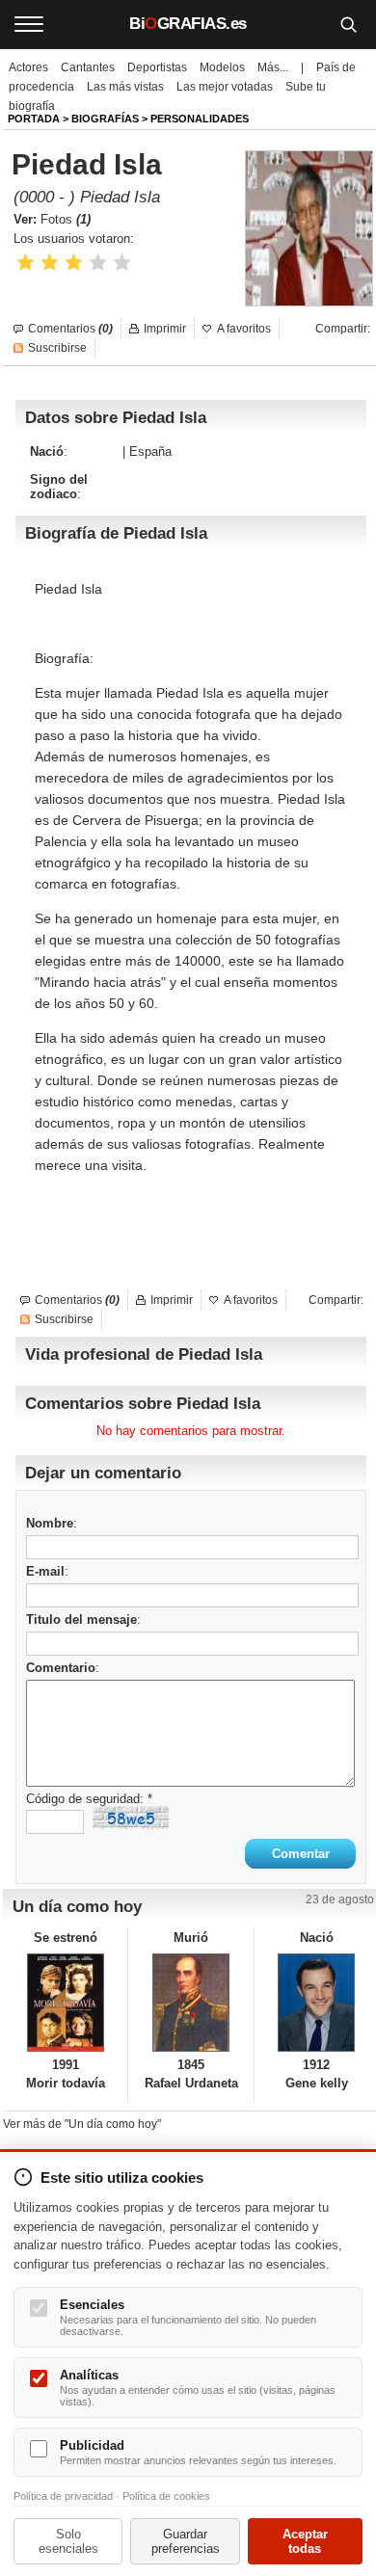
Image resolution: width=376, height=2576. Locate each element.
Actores (28, 67)
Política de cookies (166, 2496)
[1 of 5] (26, 263)
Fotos (66, 219)
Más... (273, 67)
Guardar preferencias (186, 2541)
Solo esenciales (68, 2541)
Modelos (222, 67)
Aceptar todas (305, 2541)
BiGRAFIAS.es (188, 24)
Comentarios (70, 329)
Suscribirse (57, 348)
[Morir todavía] (65, 2003)
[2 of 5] (50, 263)
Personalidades (200, 119)
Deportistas (157, 67)
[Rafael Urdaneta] (190, 2003)
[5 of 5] (122, 263)
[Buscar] (348, 24)
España (150, 451)
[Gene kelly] (317, 2003)
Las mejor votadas (225, 87)
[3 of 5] (74, 263)
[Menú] (29, 24)
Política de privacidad (63, 2496)
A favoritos (244, 329)
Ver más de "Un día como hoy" (82, 2124)
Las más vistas (125, 87)
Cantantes (88, 67)
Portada (34, 119)
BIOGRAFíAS (105, 119)
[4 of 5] (98, 263)
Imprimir (165, 329)
